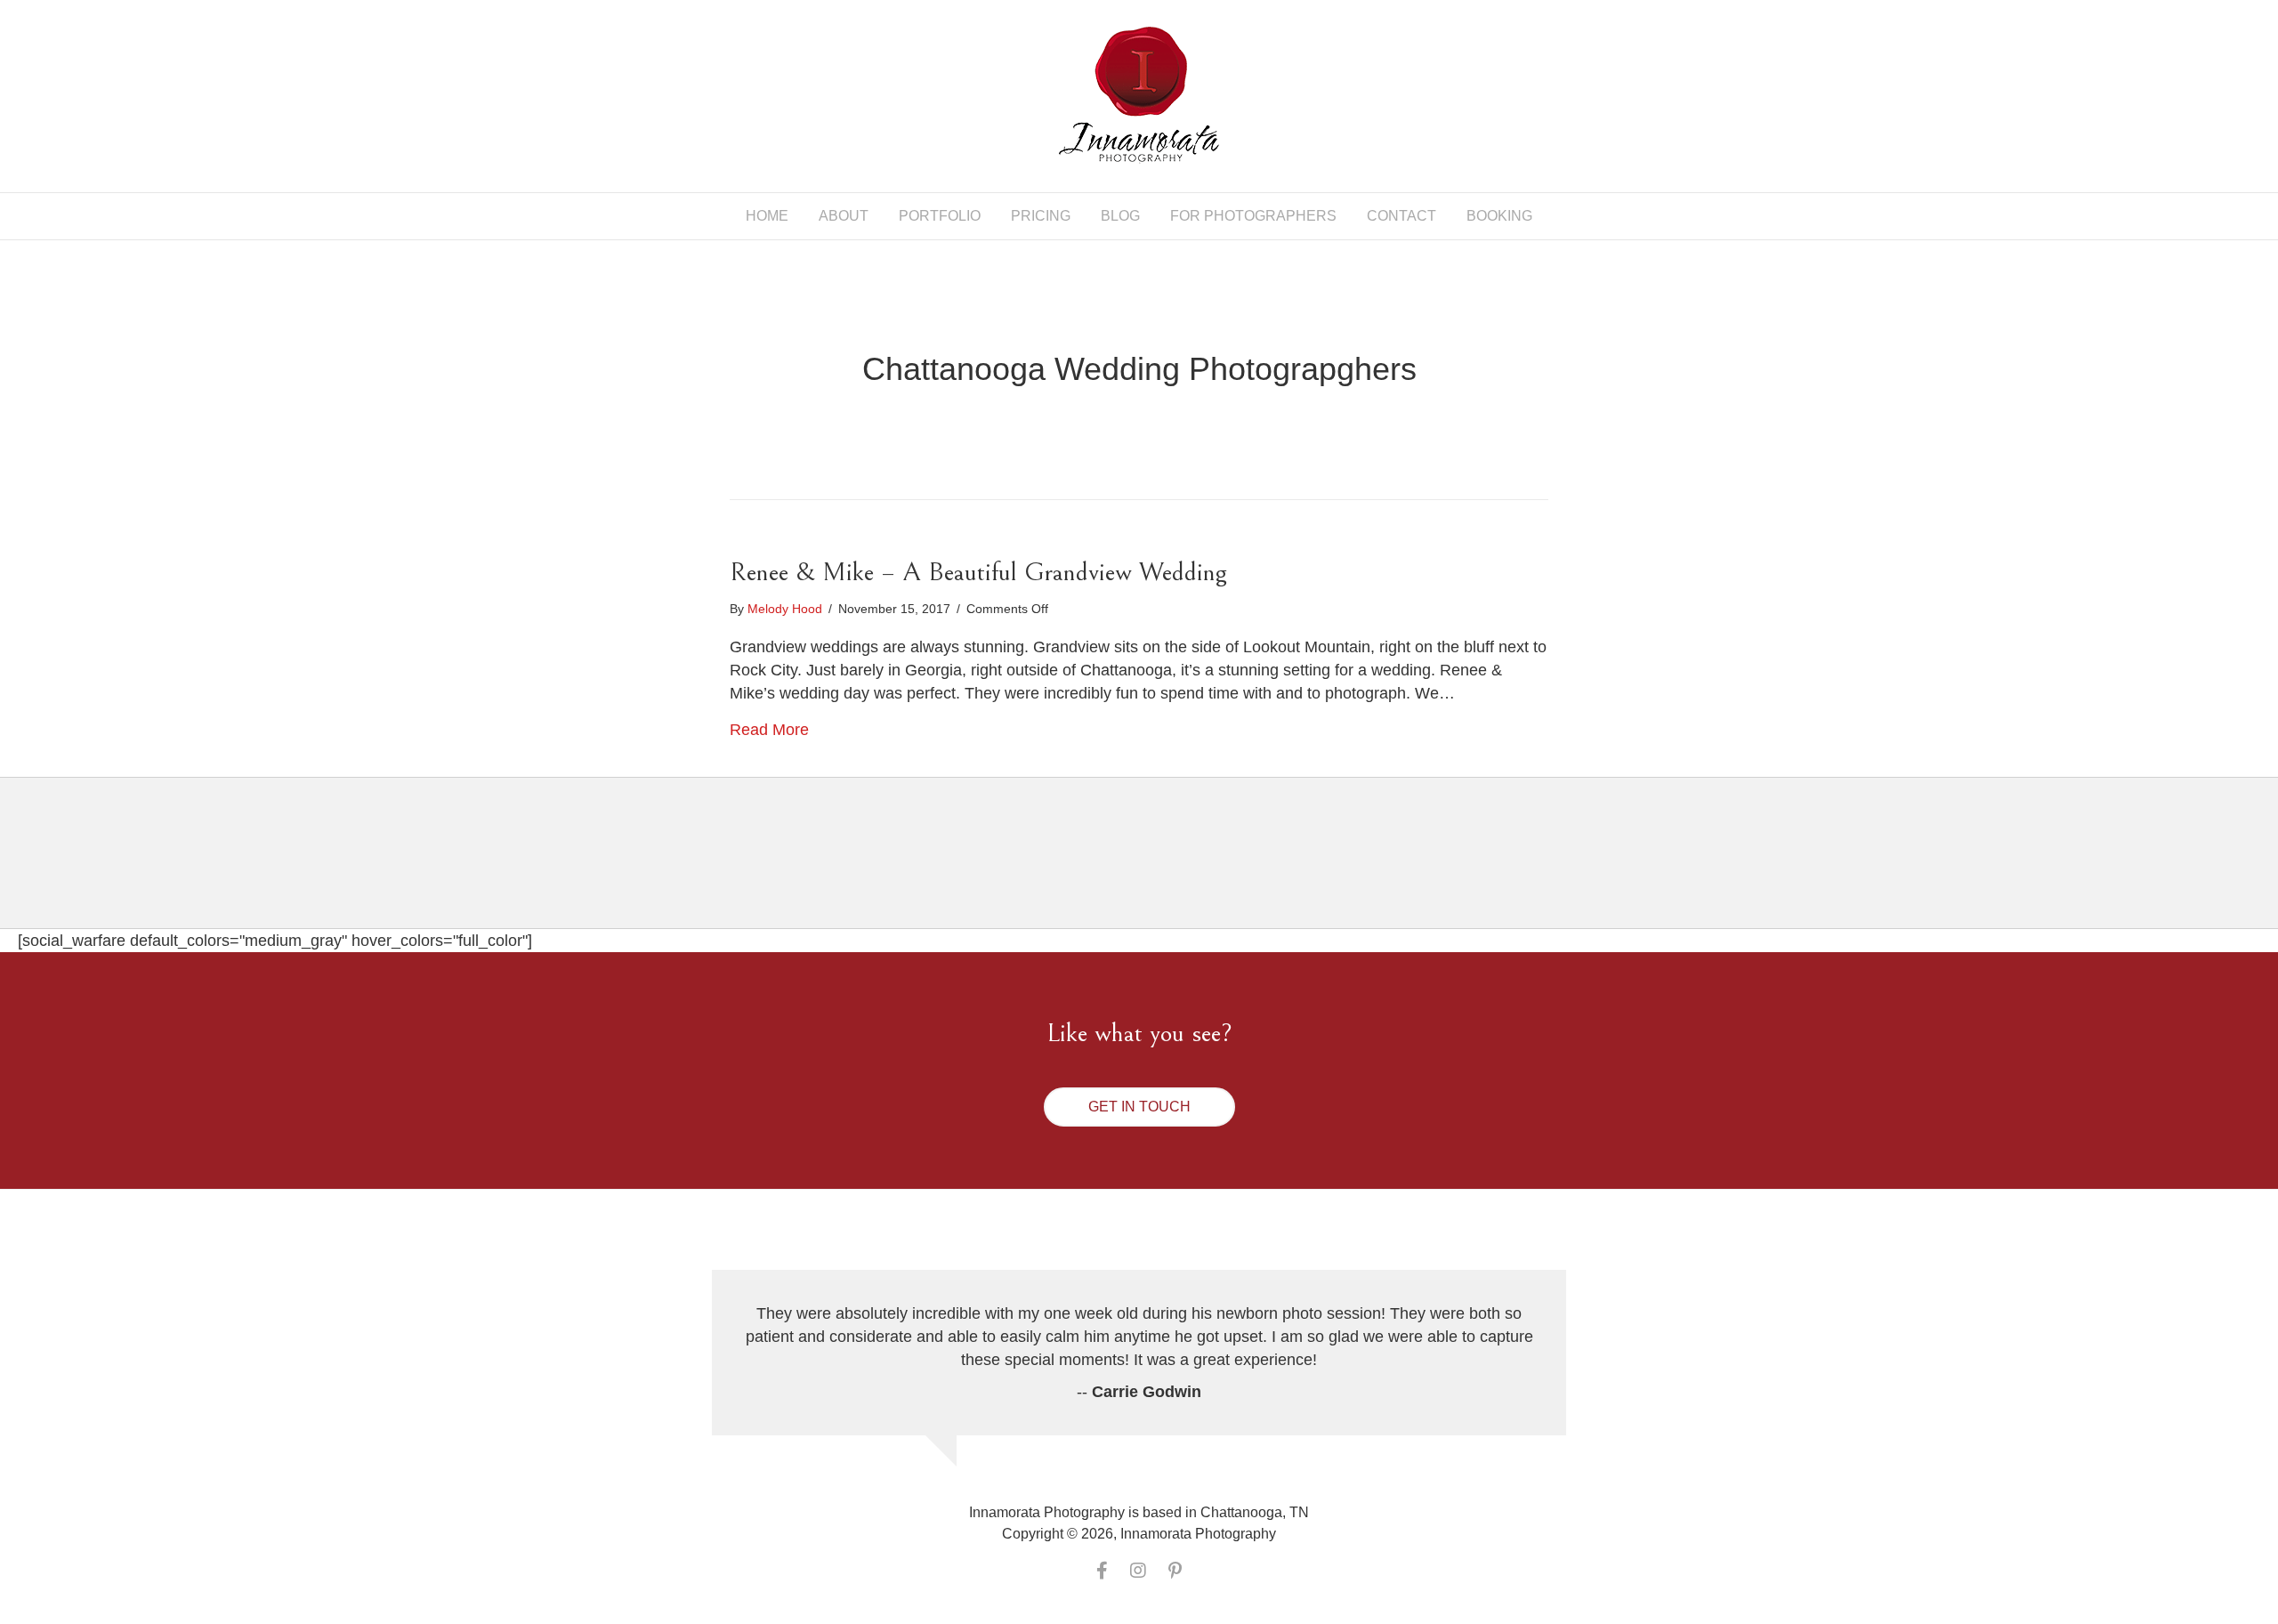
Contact (1402, 216)
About (844, 216)
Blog (1120, 216)
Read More (769, 730)
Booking (1499, 216)
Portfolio (940, 216)
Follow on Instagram (1150, 868)
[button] (1139, 1107)
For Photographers (1253, 216)
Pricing (1041, 216)
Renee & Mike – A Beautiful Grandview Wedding (978, 572)
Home (767, 216)
